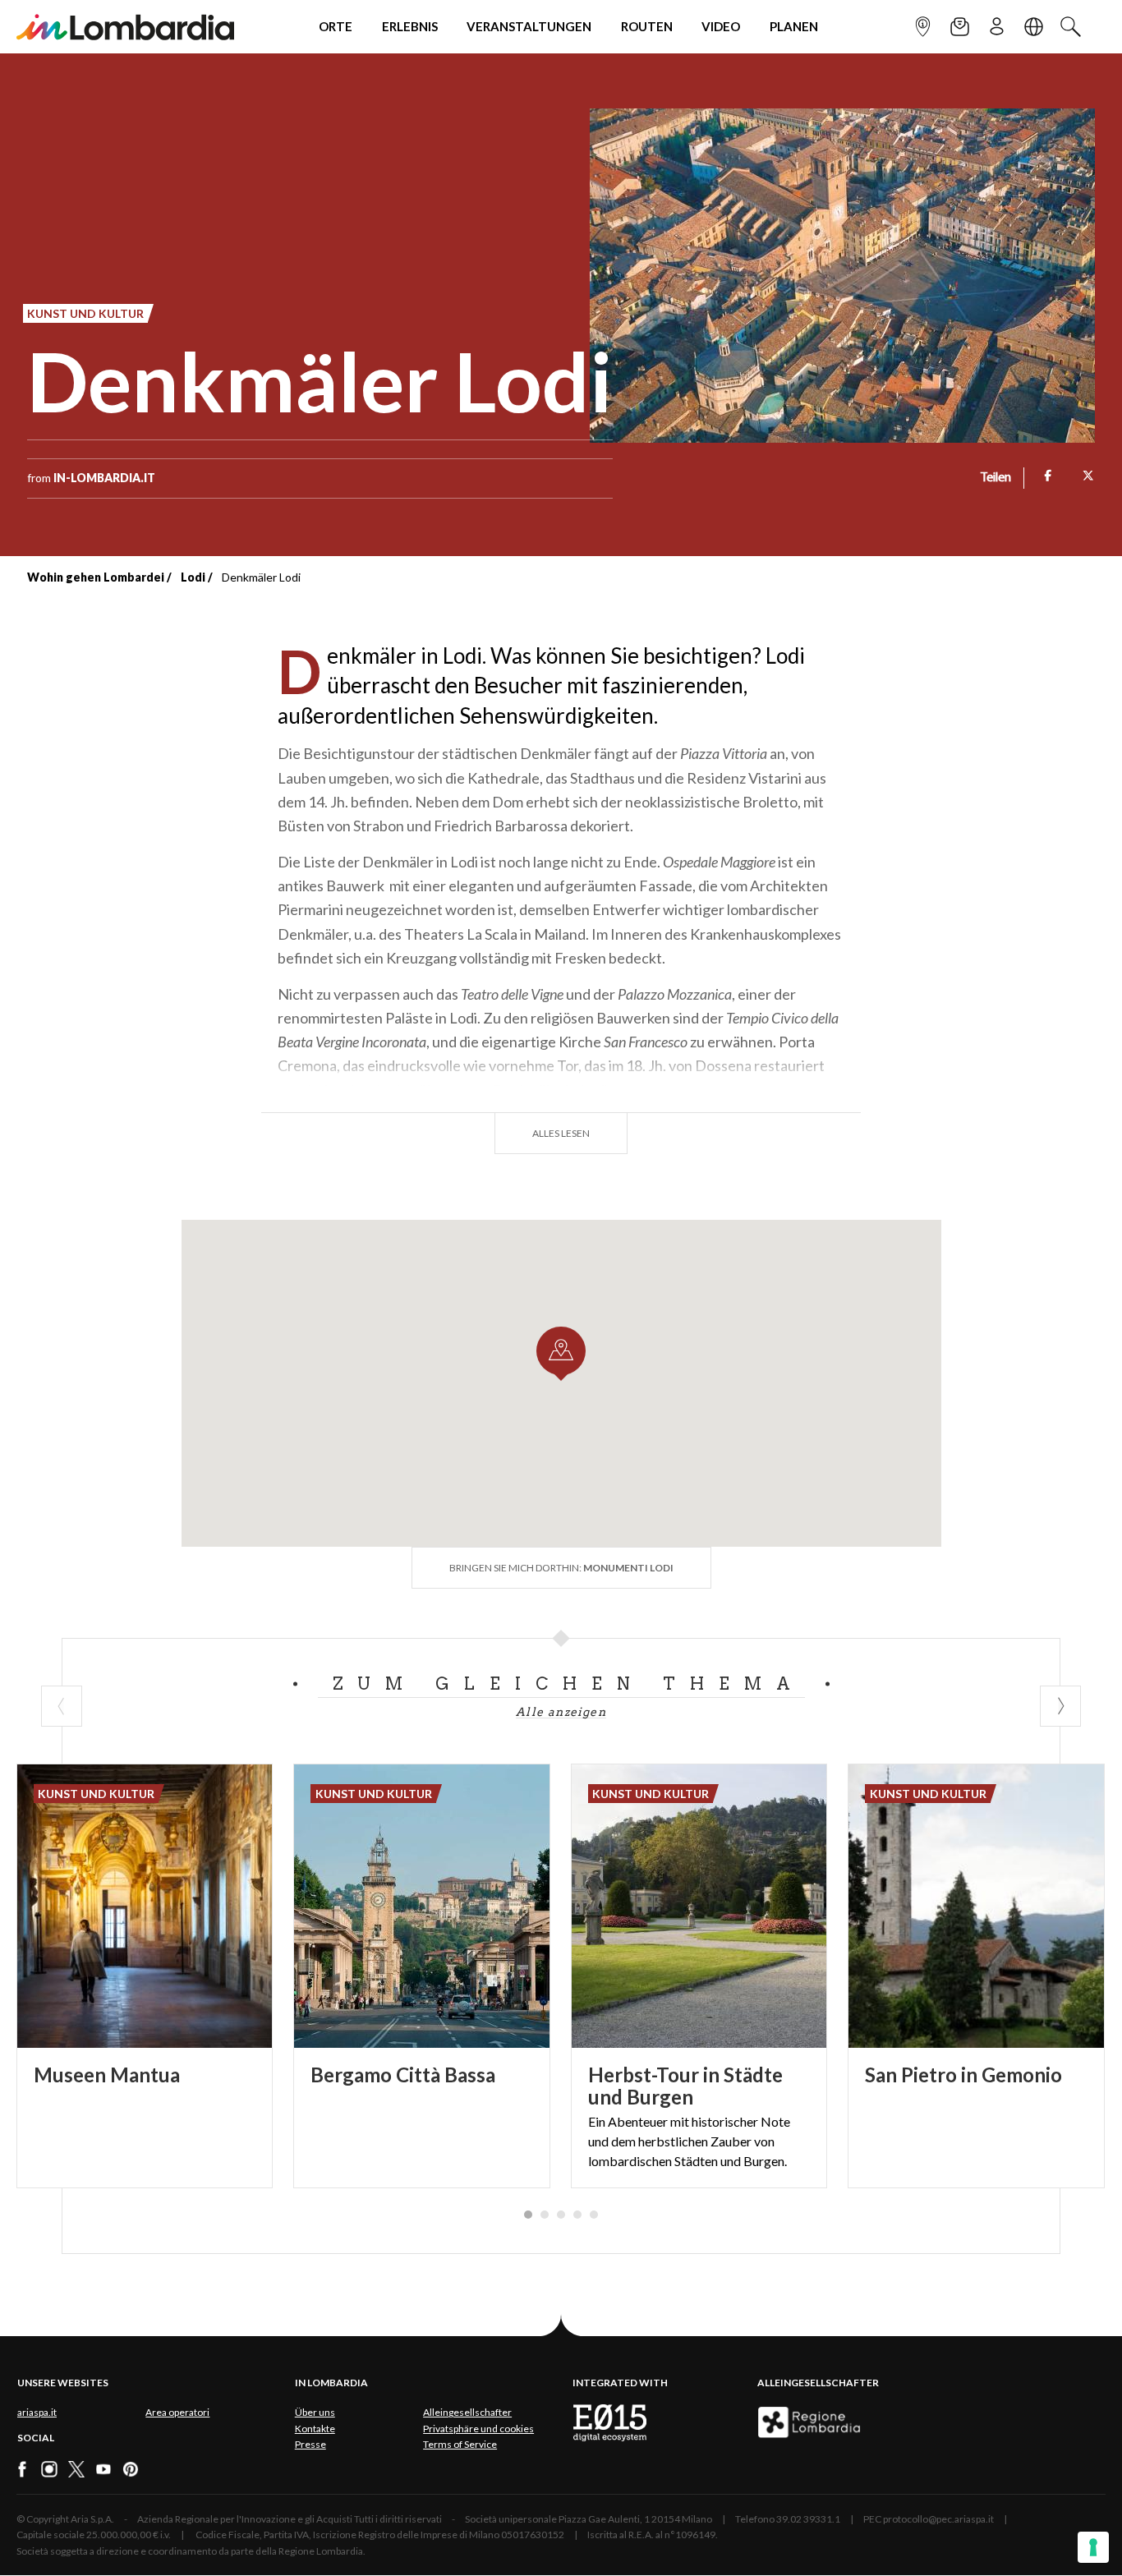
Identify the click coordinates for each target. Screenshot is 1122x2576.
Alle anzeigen (561, 1712)
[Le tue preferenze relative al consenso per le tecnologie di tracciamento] (1093, 2547)
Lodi (193, 577)
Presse (310, 2444)
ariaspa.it (37, 2412)
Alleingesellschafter (467, 2412)
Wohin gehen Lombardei (96, 577)
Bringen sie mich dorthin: (561, 1568)
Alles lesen (561, 1133)
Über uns (315, 2412)
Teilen (996, 478)
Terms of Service (460, 2444)
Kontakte (315, 2429)
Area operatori (177, 2412)
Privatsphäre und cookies (478, 2429)
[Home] (125, 27)
